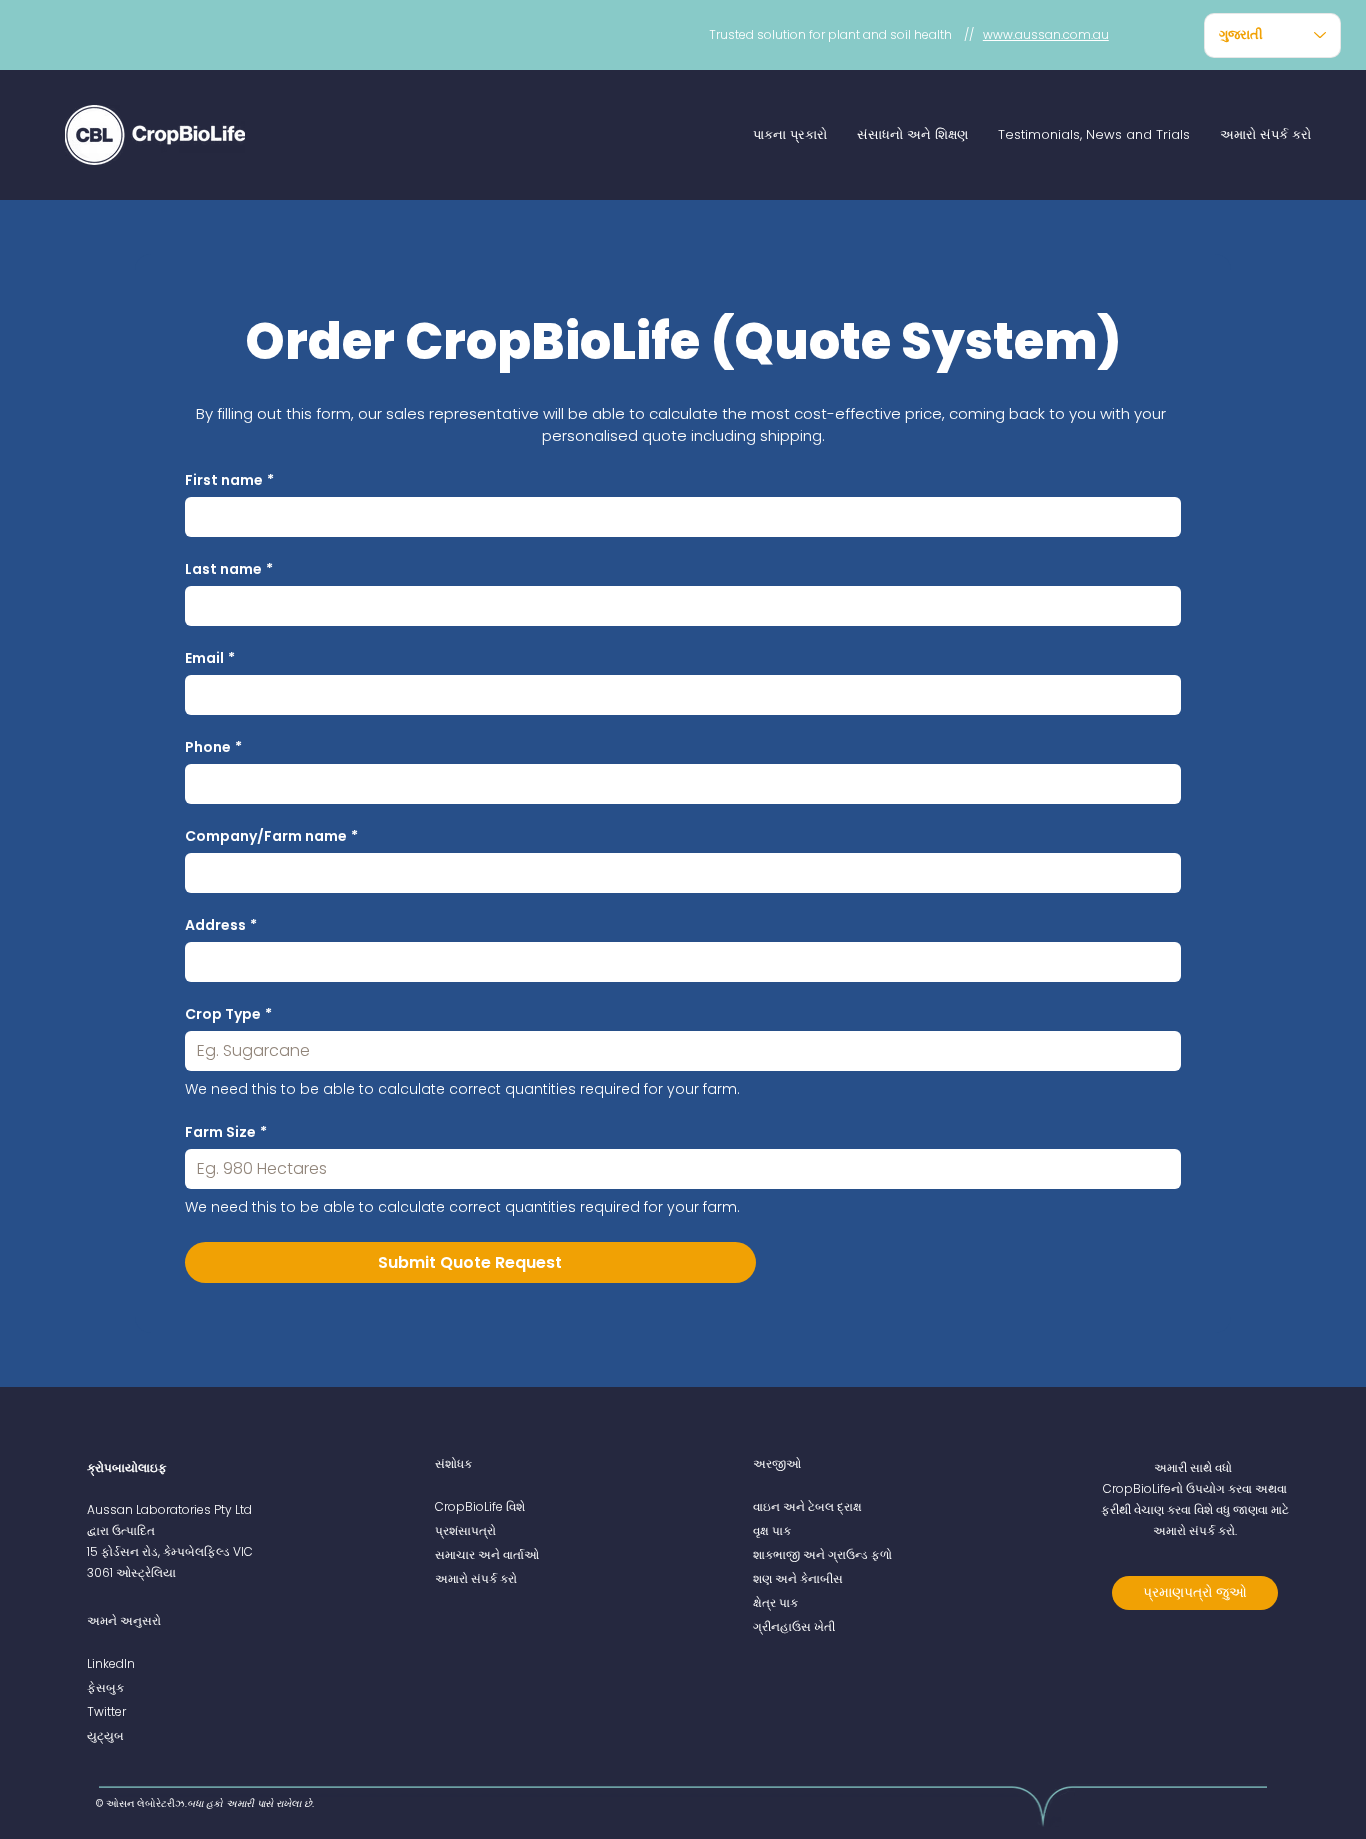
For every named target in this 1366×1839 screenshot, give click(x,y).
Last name (229, 569)
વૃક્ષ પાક (772, 1530)
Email (210, 658)
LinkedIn (111, 1663)
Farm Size (226, 1132)
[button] (790, 135)
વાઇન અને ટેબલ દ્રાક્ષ (807, 1506)
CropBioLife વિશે (480, 1506)
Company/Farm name (271, 836)
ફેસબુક (105, 1687)
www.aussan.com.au (1046, 34)
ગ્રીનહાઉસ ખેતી (794, 1626)
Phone (213, 747)
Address (221, 925)
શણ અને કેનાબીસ (798, 1578)
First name (229, 480)
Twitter (106, 1711)
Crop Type (228, 1014)
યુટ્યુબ (105, 1735)
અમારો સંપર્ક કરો (476, 1578)
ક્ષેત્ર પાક (775, 1602)
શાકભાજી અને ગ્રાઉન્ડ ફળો (822, 1554)
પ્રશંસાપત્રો (465, 1530)
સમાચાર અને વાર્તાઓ (487, 1554)
